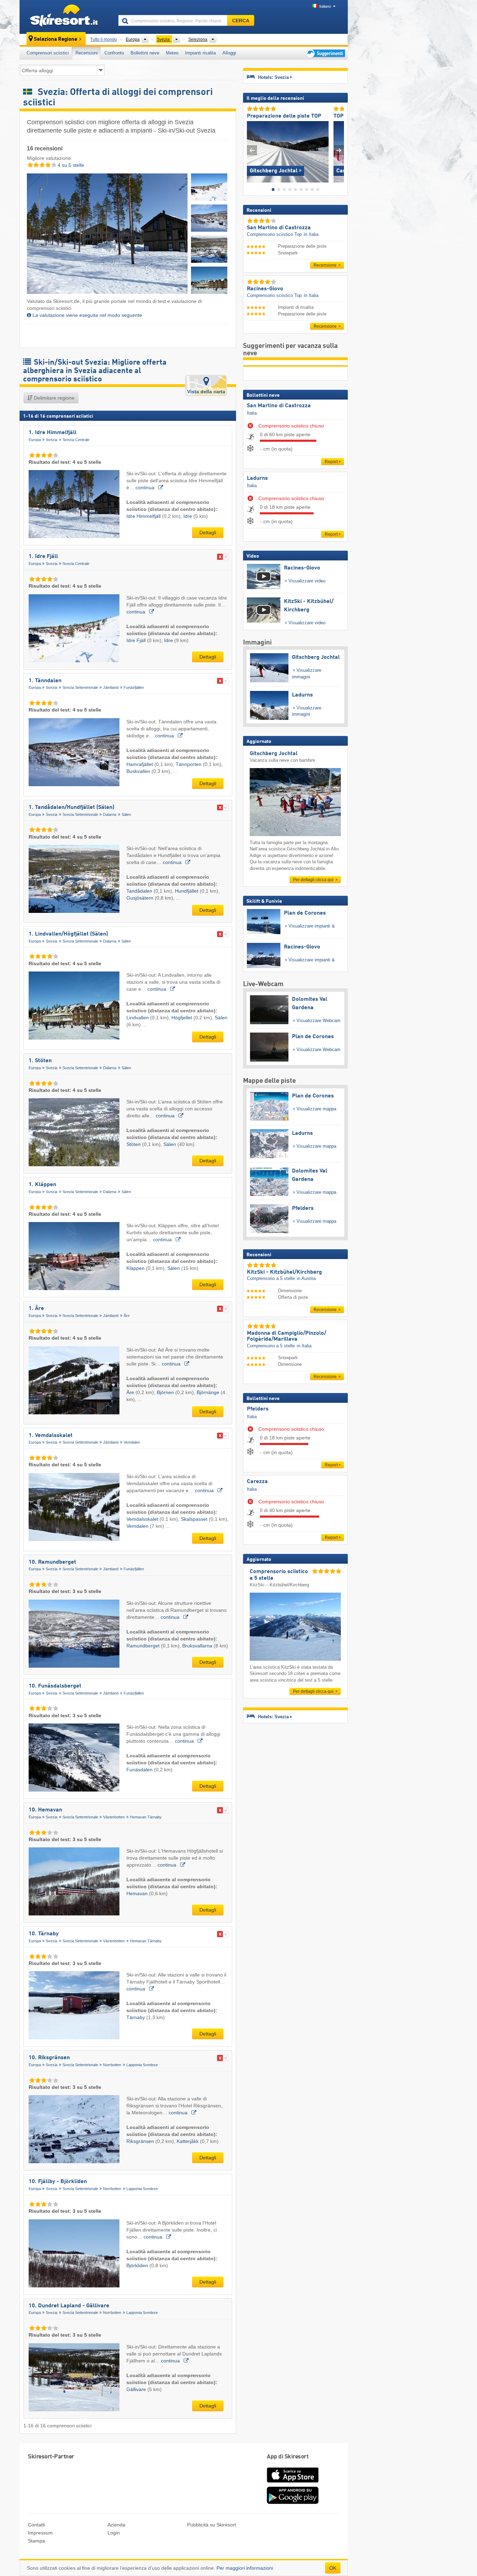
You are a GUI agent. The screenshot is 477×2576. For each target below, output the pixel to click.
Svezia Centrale (76, 440)
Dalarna (110, 814)
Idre (188, 516)
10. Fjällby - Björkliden (58, 2182)
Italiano (325, 6)
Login (114, 2533)
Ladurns (257, 478)
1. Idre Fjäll (43, 557)
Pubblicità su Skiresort (212, 2525)
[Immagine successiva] (339, 150)
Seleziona (198, 39)
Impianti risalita (200, 53)
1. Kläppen (42, 1185)
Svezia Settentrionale (80, 687)
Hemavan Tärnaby (146, 1817)
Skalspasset (195, 1519)
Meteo (172, 53)
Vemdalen (132, 1442)
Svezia (52, 440)
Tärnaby (136, 2017)
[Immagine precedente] (252, 150)
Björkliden (138, 2265)
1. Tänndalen (45, 681)
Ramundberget (144, 1646)
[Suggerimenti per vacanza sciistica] (325, 53)
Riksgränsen (141, 2141)
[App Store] (293, 2483)
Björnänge (209, 1392)
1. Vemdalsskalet (51, 1436)
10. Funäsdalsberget (55, 1686)
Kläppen (136, 1268)
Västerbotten (114, 1817)
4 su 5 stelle (70, 165)
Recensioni (87, 53)
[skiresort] (66, 17)
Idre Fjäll (137, 640)
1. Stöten (40, 1061)
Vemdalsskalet (143, 1519)
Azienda (116, 2525)
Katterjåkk (188, 2141)
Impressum (40, 2533)
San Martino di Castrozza (279, 406)
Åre (127, 1316)
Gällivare (137, 2389)
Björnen (166, 1392)
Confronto (114, 53)
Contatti (36, 2525)
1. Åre (36, 1309)
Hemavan (138, 1893)
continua (146, 487)
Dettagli (208, 533)
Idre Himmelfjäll (144, 516)
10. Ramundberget (52, 1562)
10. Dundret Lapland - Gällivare (69, 2306)
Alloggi (229, 53)
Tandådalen (140, 891)
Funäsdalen (140, 1770)
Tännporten (189, 764)
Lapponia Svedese (142, 2065)
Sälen (126, 814)
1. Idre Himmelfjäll (53, 433)
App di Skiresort (288, 2457)
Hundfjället (187, 891)
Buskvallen (139, 771)
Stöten (134, 1144)
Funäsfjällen (134, 687)
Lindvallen (138, 1018)
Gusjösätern (141, 898)
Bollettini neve (145, 53)
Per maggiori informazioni (245, 2568)
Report (331, 462)
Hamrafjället (140, 764)
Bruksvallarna (198, 1646)
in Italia (311, 234)
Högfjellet (182, 1018)
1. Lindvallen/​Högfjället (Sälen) (68, 934)
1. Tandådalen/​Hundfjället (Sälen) (71, 807)
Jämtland (111, 687)
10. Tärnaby (44, 1934)
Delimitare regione (53, 398)
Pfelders (258, 1409)
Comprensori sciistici (48, 53)
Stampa (36, 2541)
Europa (35, 440)
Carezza (257, 1482)
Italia (252, 413)
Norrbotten (112, 2065)
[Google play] (293, 2502)
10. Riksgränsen (49, 2058)
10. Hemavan (45, 1810)
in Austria (306, 1278)
